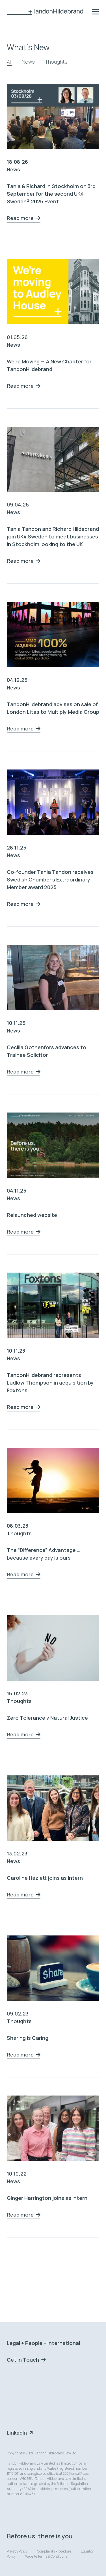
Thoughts (56, 62)
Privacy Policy (17, 2551)
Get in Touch (23, 2360)
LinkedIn (17, 2433)
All (9, 62)
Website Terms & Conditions (46, 2556)
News (28, 62)
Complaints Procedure (54, 2551)
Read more (20, 218)
